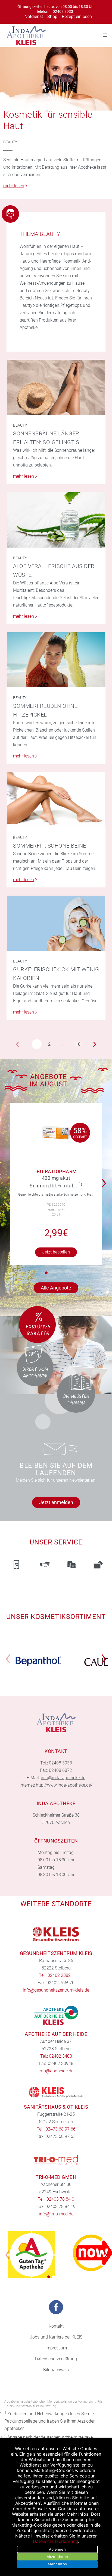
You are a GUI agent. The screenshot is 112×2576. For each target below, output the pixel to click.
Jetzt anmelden (56, 1502)
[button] (46, 1273)
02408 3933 (63, 12)
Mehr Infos (57, 2564)
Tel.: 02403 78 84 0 (56, 2199)
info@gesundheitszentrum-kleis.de (56, 1990)
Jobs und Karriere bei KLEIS (56, 2337)
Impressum (56, 2348)
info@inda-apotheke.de (63, 1778)
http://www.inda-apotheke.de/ (64, 1785)
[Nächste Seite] (95, 1044)
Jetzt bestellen (56, 1252)
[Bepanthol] (38, 1661)
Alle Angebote (56, 1288)
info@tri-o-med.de (56, 2214)
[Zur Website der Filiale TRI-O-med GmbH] (56, 2160)
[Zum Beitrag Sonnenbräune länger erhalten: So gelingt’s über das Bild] (56, 387)
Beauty (10, 142)
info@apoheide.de (56, 2071)
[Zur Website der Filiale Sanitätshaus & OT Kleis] (56, 2092)
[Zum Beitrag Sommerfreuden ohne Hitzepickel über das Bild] (56, 660)
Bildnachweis (56, 2370)
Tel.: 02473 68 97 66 (56, 2129)
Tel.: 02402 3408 (56, 2056)
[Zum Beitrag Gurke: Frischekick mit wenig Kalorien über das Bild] (56, 923)
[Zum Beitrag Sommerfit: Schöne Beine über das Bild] (56, 800)
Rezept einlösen (77, 17)
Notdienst (34, 17)
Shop (52, 17)
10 (78, 1044)
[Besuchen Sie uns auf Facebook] (56, 2307)
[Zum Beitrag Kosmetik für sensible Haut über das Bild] (56, 79)
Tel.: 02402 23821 (56, 1975)
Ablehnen (57, 2549)
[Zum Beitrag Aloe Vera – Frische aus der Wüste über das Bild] (56, 520)
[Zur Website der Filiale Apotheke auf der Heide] (56, 2015)
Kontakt (56, 2326)
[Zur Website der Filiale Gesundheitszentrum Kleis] (56, 1935)
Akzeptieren (57, 2557)
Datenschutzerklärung (56, 2359)
